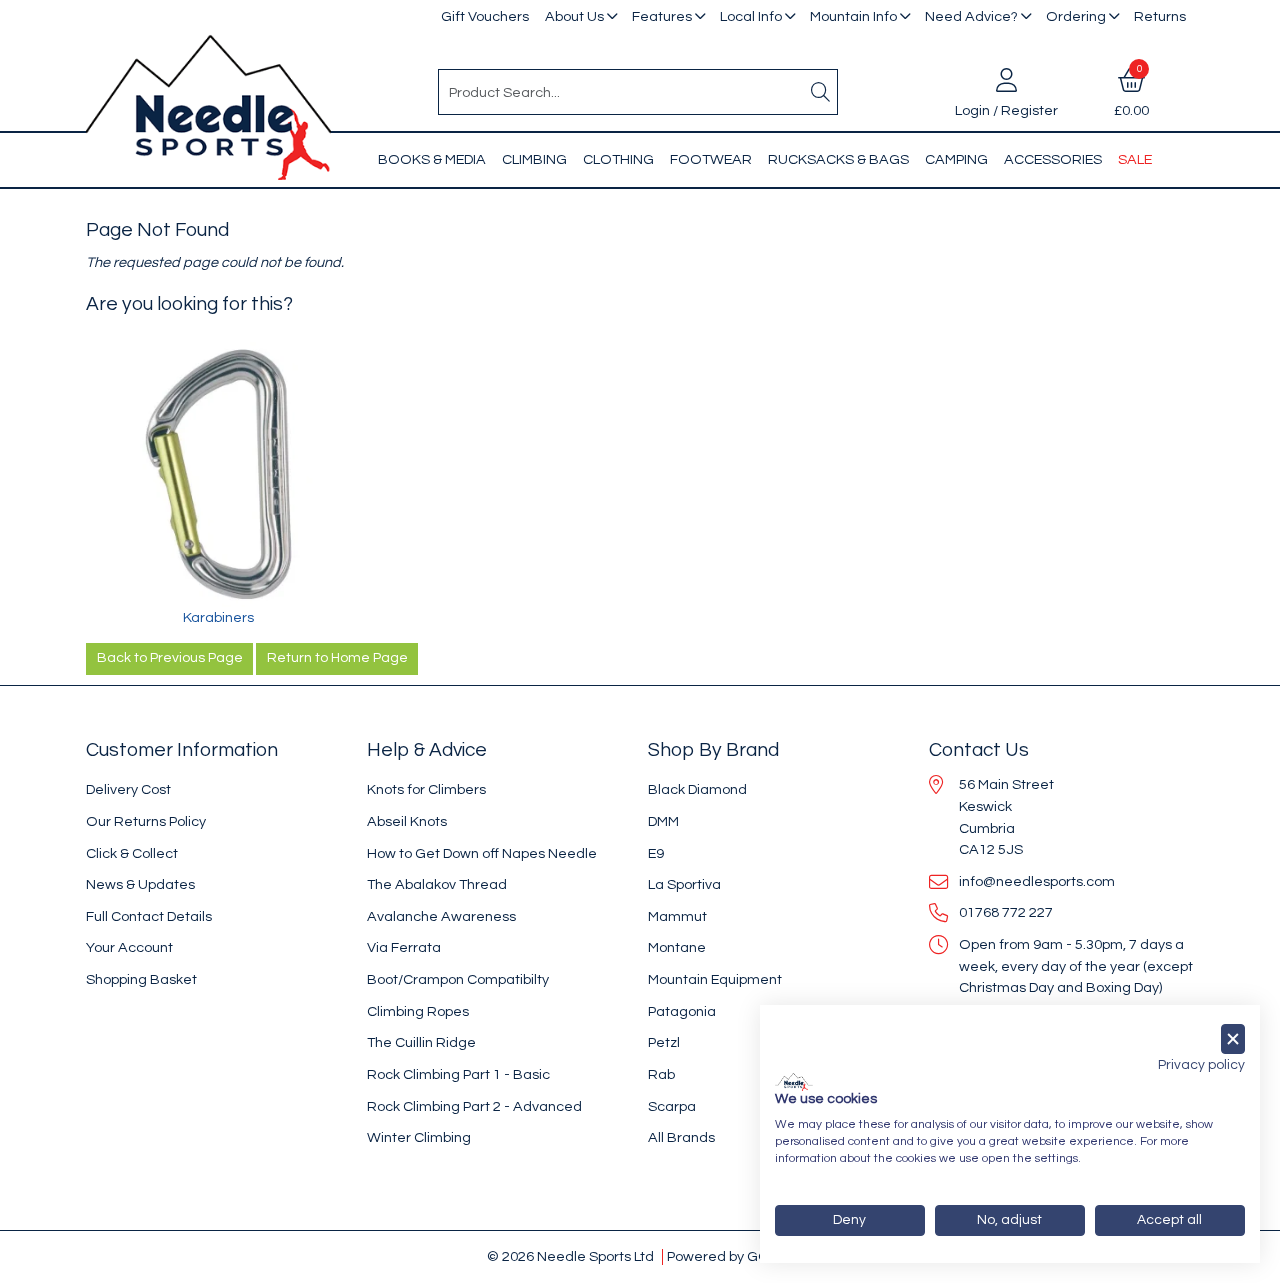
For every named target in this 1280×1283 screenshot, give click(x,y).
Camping (956, 159)
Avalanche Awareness (441, 916)
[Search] (821, 92)
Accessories (1053, 159)
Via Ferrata (404, 947)
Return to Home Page (337, 658)
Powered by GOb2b (730, 1256)
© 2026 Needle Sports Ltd (570, 1256)
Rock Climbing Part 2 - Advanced (474, 1106)
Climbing (534, 159)
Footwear (711, 159)
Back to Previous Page (170, 658)
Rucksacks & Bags (838, 159)
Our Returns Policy (146, 821)
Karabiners (218, 617)
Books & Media (432, 159)
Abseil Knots (407, 821)
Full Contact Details (149, 916)
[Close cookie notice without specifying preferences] (1233, 1039)
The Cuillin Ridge (421, 1042)
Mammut (677, 916)
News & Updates (140, 884)
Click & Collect (132, 853)
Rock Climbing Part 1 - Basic (458, 1074)
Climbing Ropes (418, 1011)
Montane (677, 947)
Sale (1135, 159)
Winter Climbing (419, 1137)
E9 (656, 853)
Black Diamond (697, 789)
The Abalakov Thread (437, 884)
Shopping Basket (141, 979)
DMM (663, 821)
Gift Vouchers (485, 16)
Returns (1160, 16)
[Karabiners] (218, 474)
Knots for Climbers (426, 789)
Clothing (618, 159)
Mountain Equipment (715, 979)
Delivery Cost (128, 789)
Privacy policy (1201, 1065)
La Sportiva (684, 884)
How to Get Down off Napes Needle (482, 853)
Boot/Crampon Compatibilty (458, 979)
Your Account (129, 947)
